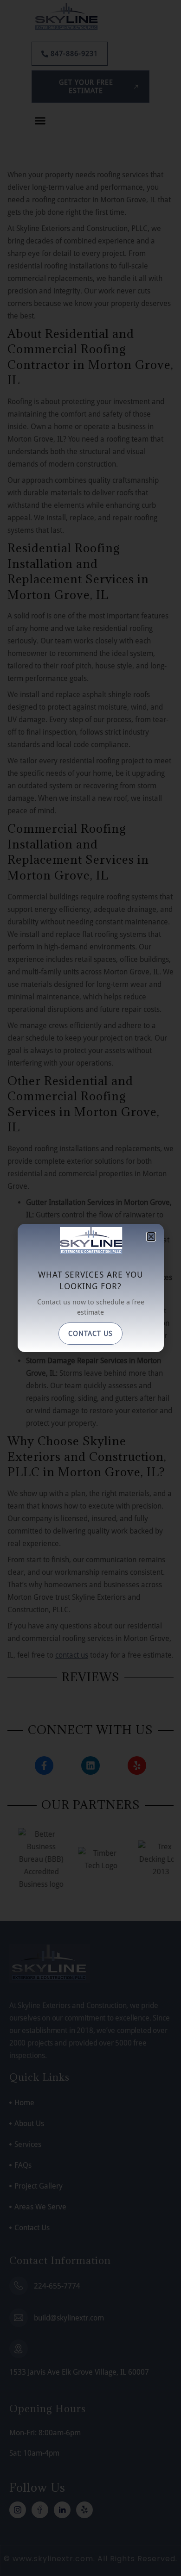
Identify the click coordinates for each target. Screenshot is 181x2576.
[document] (90, 1288)
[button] (151, 1237)
